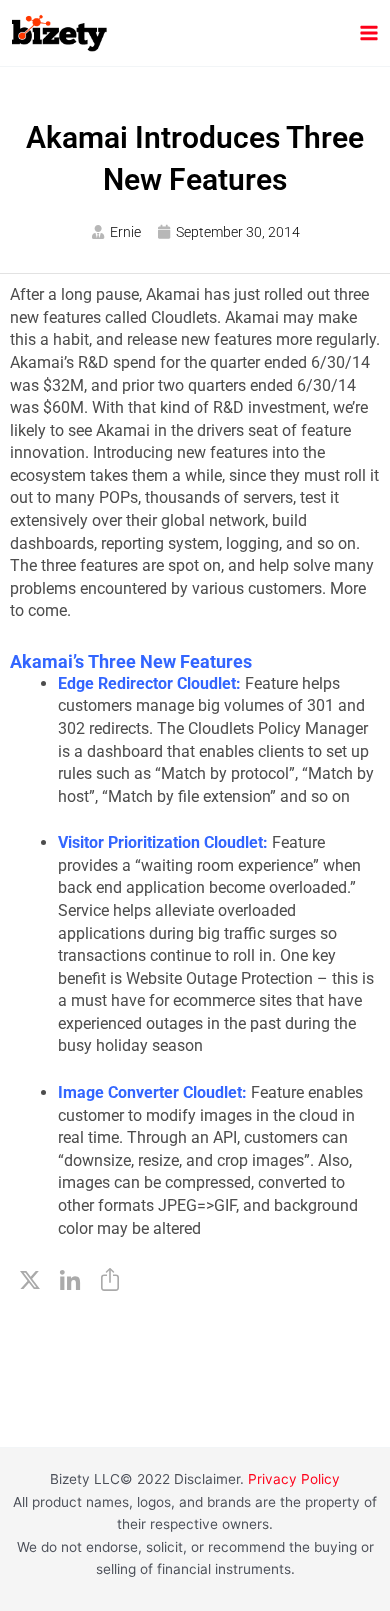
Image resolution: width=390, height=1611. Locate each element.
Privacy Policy (294, 1479)
